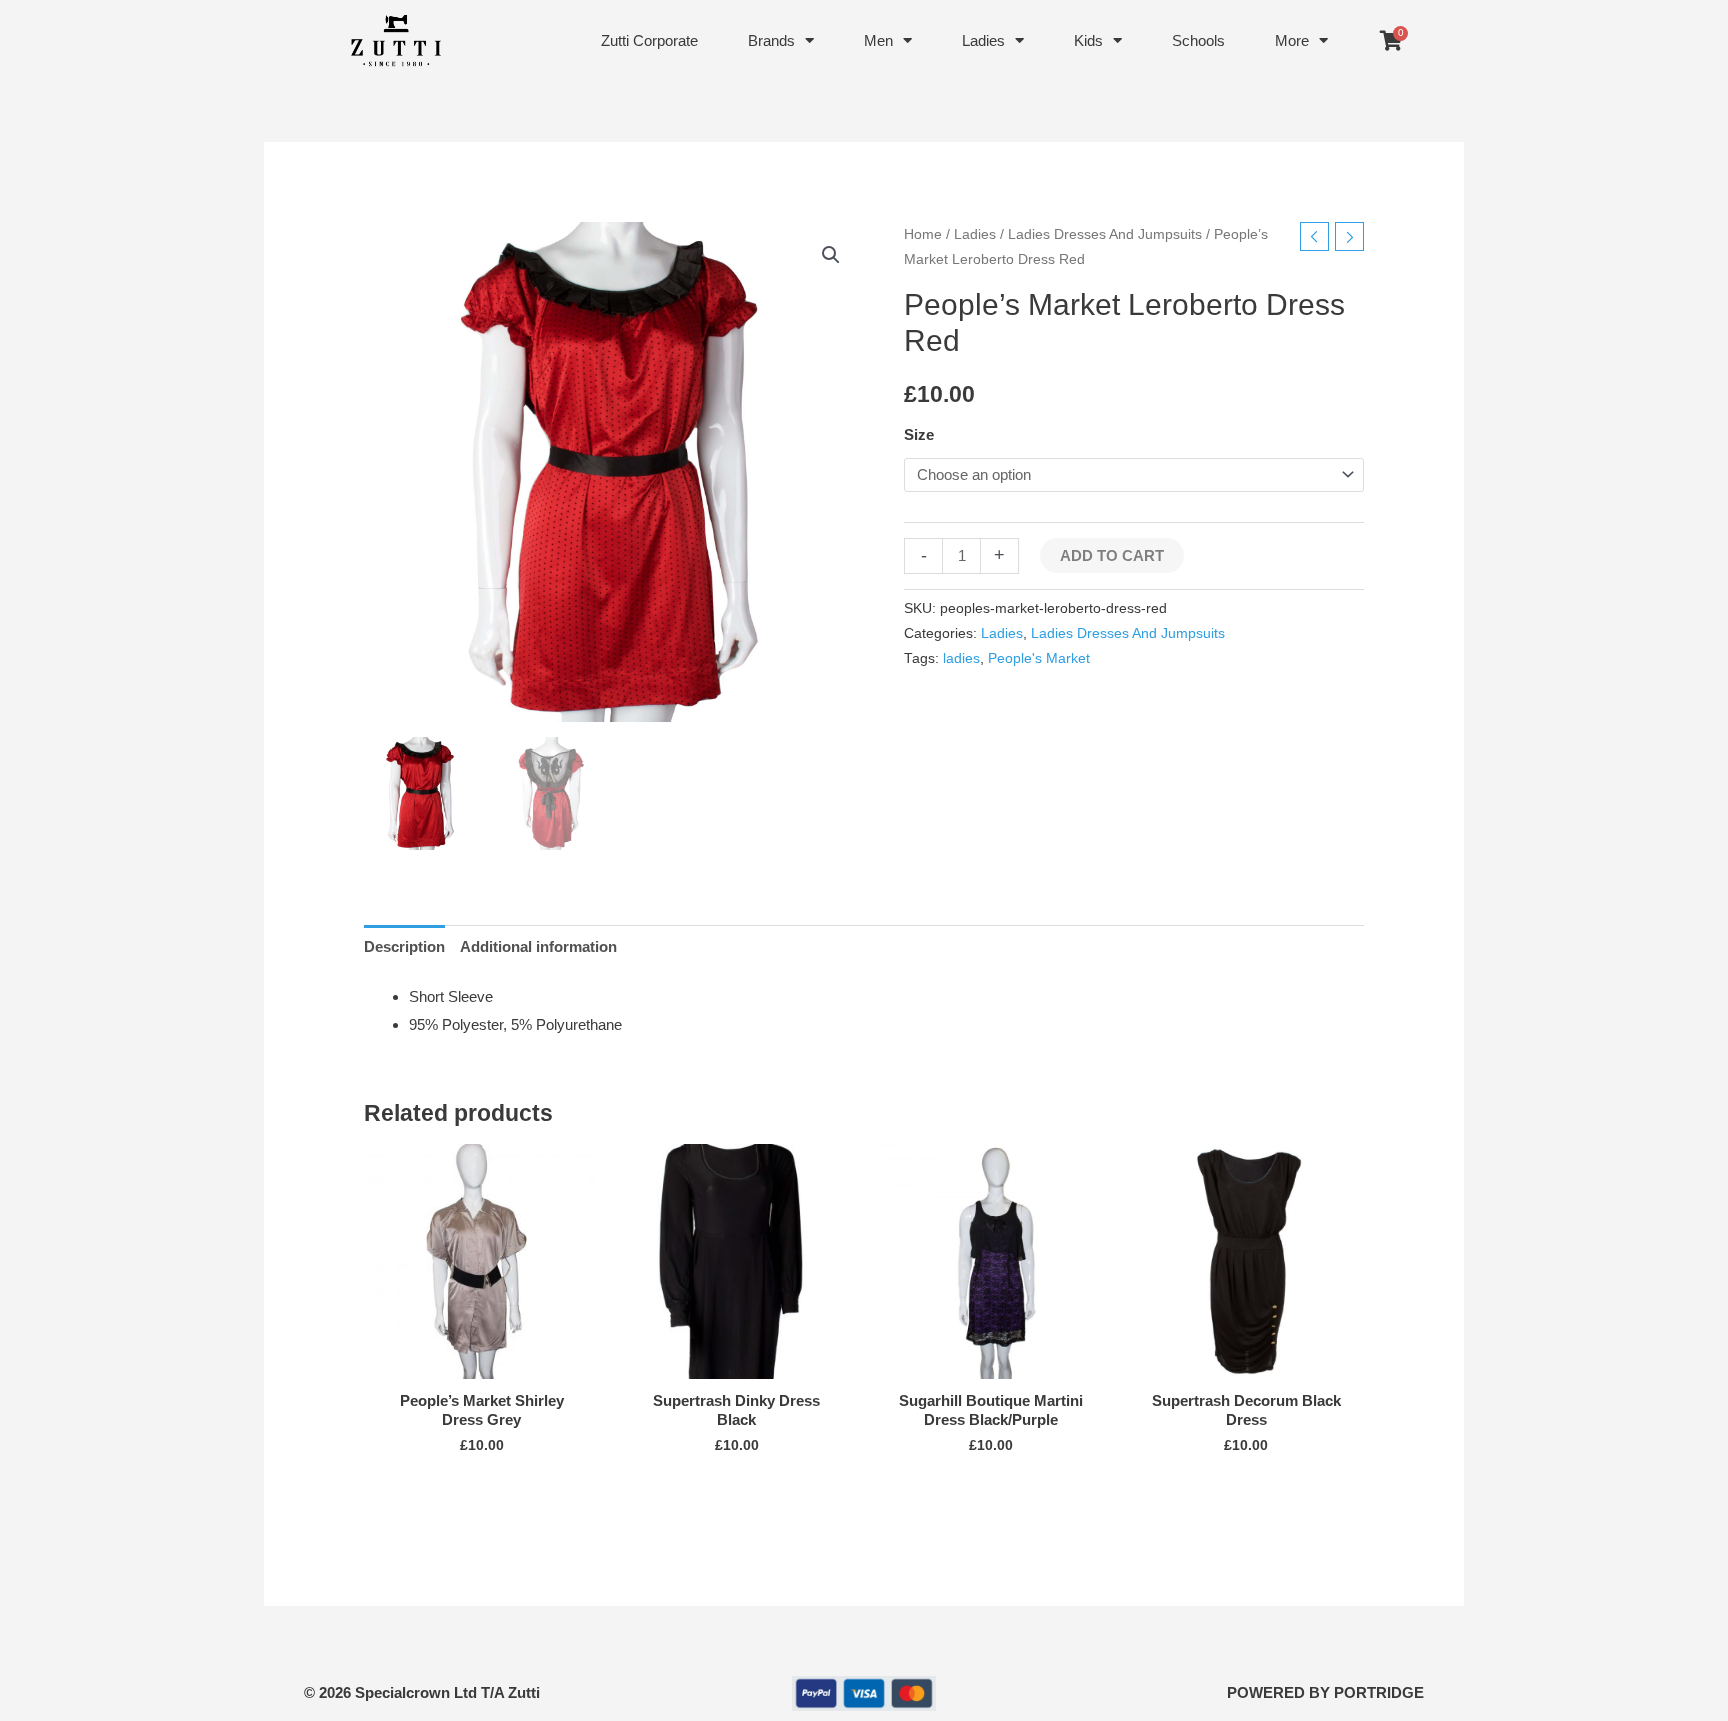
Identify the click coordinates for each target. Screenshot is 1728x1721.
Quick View (481, 1362)
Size (919, 434)
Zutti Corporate (649, 40)
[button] (831, 255)
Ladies (983, 40)
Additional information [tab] (538, 946)
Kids (1088, 40)
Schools (1198, 40)
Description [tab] (404, 946)
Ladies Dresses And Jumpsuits (1105, 234)
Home (923, 234)
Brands (771, 40)
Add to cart (1112, 555)
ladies (961, 658)
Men (878, 40)
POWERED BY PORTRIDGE (1325, 1692)
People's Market (1039, 658)
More (1292, 40)
